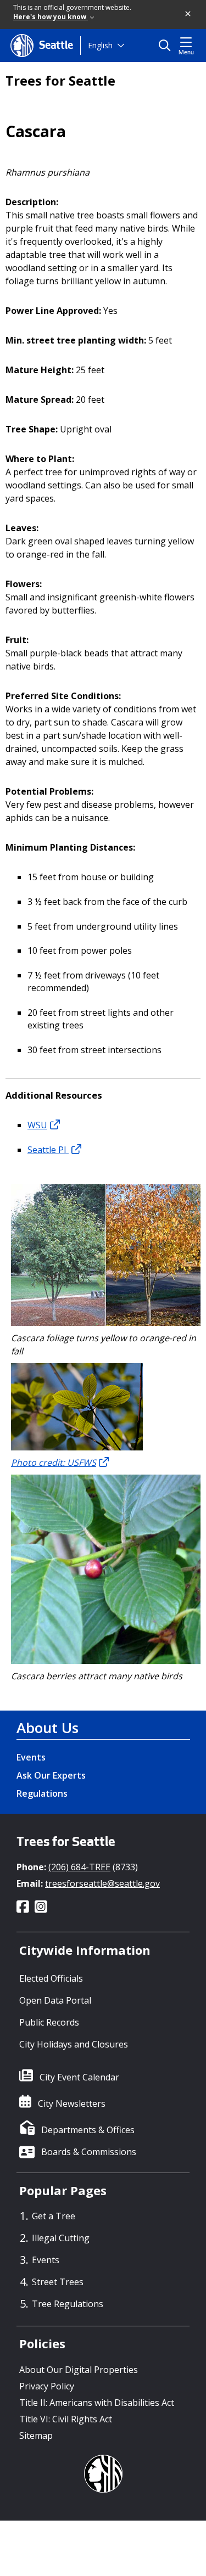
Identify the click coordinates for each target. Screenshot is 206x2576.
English (100, 45)
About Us (48, 1728)
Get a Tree (54, 2216)
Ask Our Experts (51, 1775)
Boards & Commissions (89, 2152)
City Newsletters (72, 2103)
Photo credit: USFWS (54, 1463)
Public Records (49, 2022)
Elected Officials (51, 1978)
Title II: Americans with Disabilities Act (97, 2403)
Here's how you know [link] (51, 17)
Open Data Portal (55, 2000)
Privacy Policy (47, 2386)
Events (31, 1757)
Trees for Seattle (60, 81)
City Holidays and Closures (74, 2044)
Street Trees (58, 2282)
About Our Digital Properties (79, 2370)
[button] (188, 14)
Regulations (42, 1793)
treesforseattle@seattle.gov (102, 1883)
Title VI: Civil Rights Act (66, 2419)
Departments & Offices (88, 2130)
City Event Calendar (79, 2077)
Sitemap (36, 2436)
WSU (37, 1125)
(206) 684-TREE (79, 1867)
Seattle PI (48, 1150)
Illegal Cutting (61, 2238)
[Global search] (167, 46)
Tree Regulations (68, 2304)
